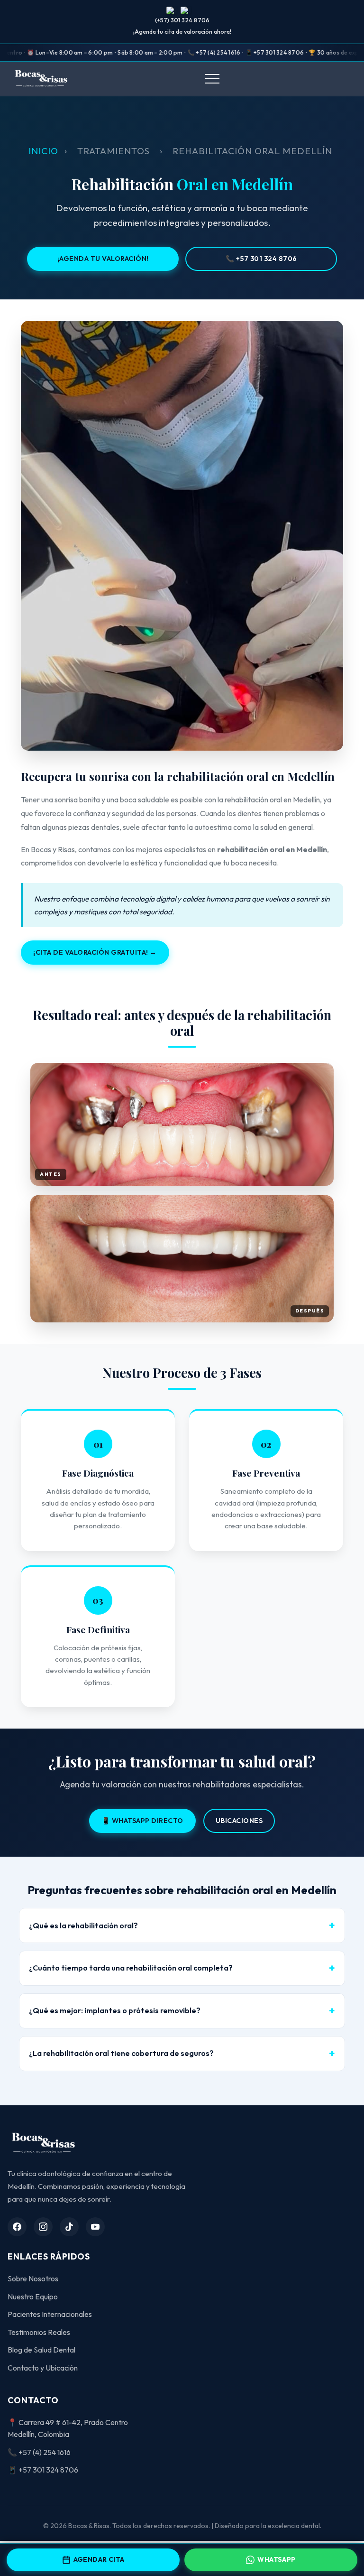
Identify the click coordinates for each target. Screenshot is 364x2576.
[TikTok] (69, 2227)
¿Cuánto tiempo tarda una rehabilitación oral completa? (131, 1968)
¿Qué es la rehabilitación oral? (83, 1925)
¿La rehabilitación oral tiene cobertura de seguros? (121, 2053)
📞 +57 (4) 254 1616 (39, 2452)
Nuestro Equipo (33, 2297)
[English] (186, 10)
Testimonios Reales (39, 2332)
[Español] (172, 10)
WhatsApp (276, 2559)
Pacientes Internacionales (50, 2314)
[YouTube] (95, 2227)
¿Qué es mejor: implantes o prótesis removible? (115, 2010)
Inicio (43, 151)
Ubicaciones (239, 1821)
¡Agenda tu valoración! (103, 259)
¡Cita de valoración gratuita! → (95, 952)
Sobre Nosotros (33, 2278)
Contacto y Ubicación (43, 2368)
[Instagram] (43, 2227)
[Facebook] (17, 2227)
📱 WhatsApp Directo (142, 1821)
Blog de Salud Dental (41, 2350)
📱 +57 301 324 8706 (43, 2470)
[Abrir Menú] (212, 79)
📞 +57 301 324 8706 (261, 259)
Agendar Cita (99, 2559)
